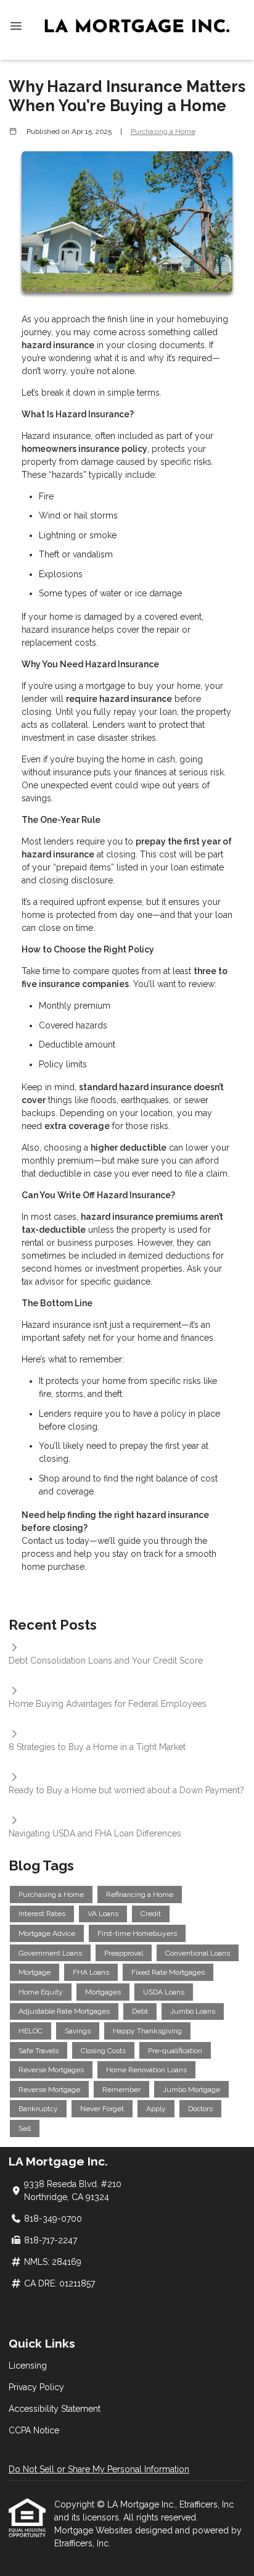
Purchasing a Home (163, 131)
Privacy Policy (36, 2387)
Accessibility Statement (55, 2409)
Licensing (28, 2366)
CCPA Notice (34, 2430)
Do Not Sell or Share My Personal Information (99, 2469)
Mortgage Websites (95, 2530)
